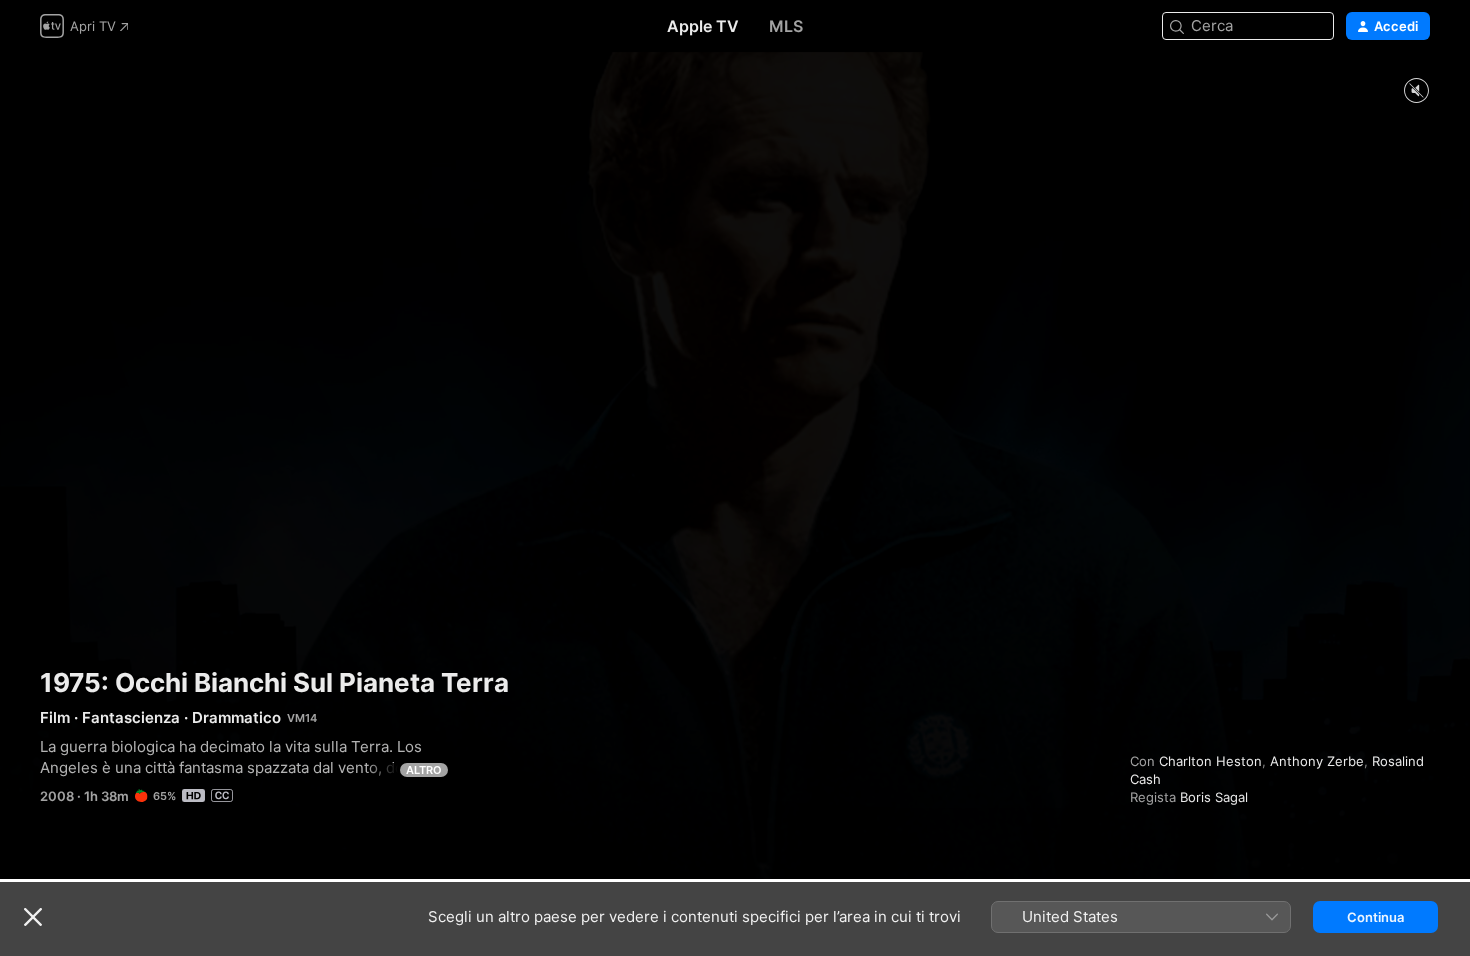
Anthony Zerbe (1317, 761)
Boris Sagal (1214, 797)
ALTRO (424, 770)
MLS (786, 26)
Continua (1375, 917)
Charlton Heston (1210, 761)
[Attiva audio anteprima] (1416, 91)
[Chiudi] (33, 917)
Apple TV (703, 26)
